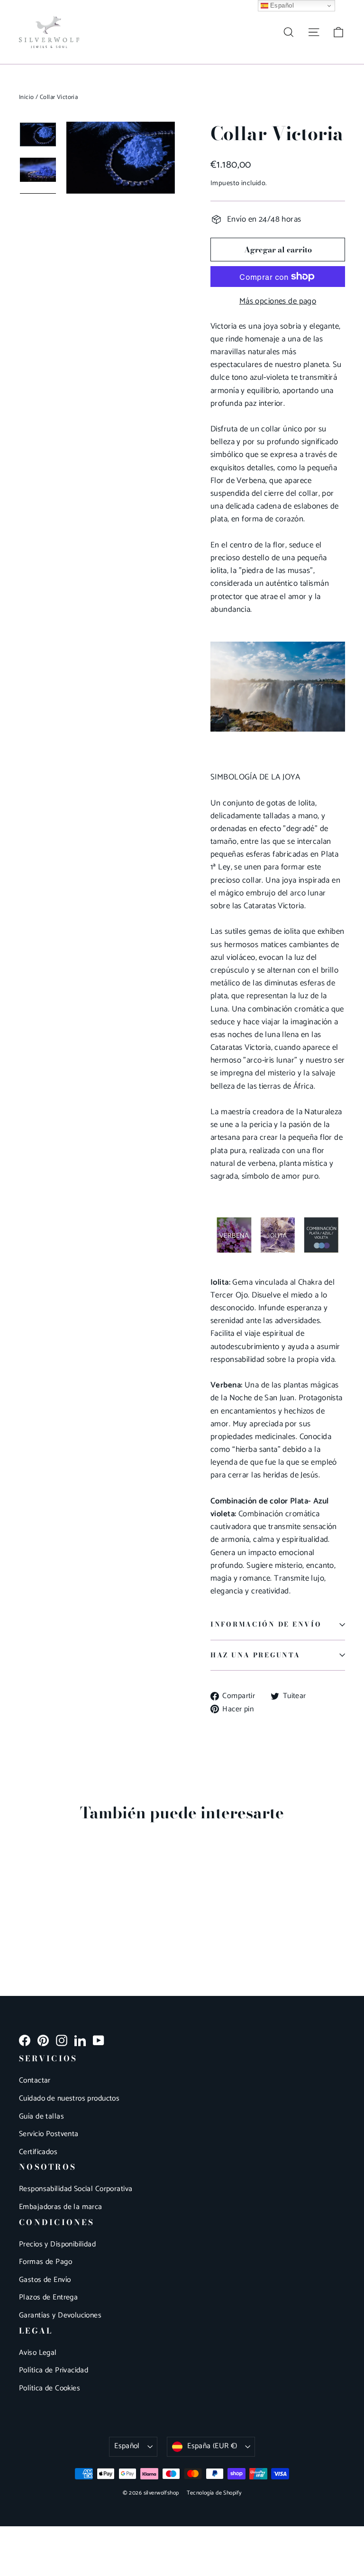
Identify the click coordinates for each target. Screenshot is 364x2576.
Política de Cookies (50, 2388)
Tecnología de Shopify (214, 2493)
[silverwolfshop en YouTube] (99, 2040)
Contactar (35, 2081)
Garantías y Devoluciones (60, 2316)
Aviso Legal (38, 2353)
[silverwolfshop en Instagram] (62, 2040)
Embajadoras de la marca (61, 2207)
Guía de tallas (41, 2117)
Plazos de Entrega (48, 2298)
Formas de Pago (45, 2262)
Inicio (27, 97)
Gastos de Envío (45, 2280)
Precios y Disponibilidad (57, 2245)
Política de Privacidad (54, 2370)
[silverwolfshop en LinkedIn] (80, 2040)
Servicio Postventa (49, 2134)
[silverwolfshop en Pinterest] (43, 2040)
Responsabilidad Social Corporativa (76, 2189)
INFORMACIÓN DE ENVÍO (266, 1624)
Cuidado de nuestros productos (69, 2099)
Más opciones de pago (278, 301)
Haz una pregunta (255, 1655)
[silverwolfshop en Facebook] (25, 2040)
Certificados (38, 2152)
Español (127, 2446)
